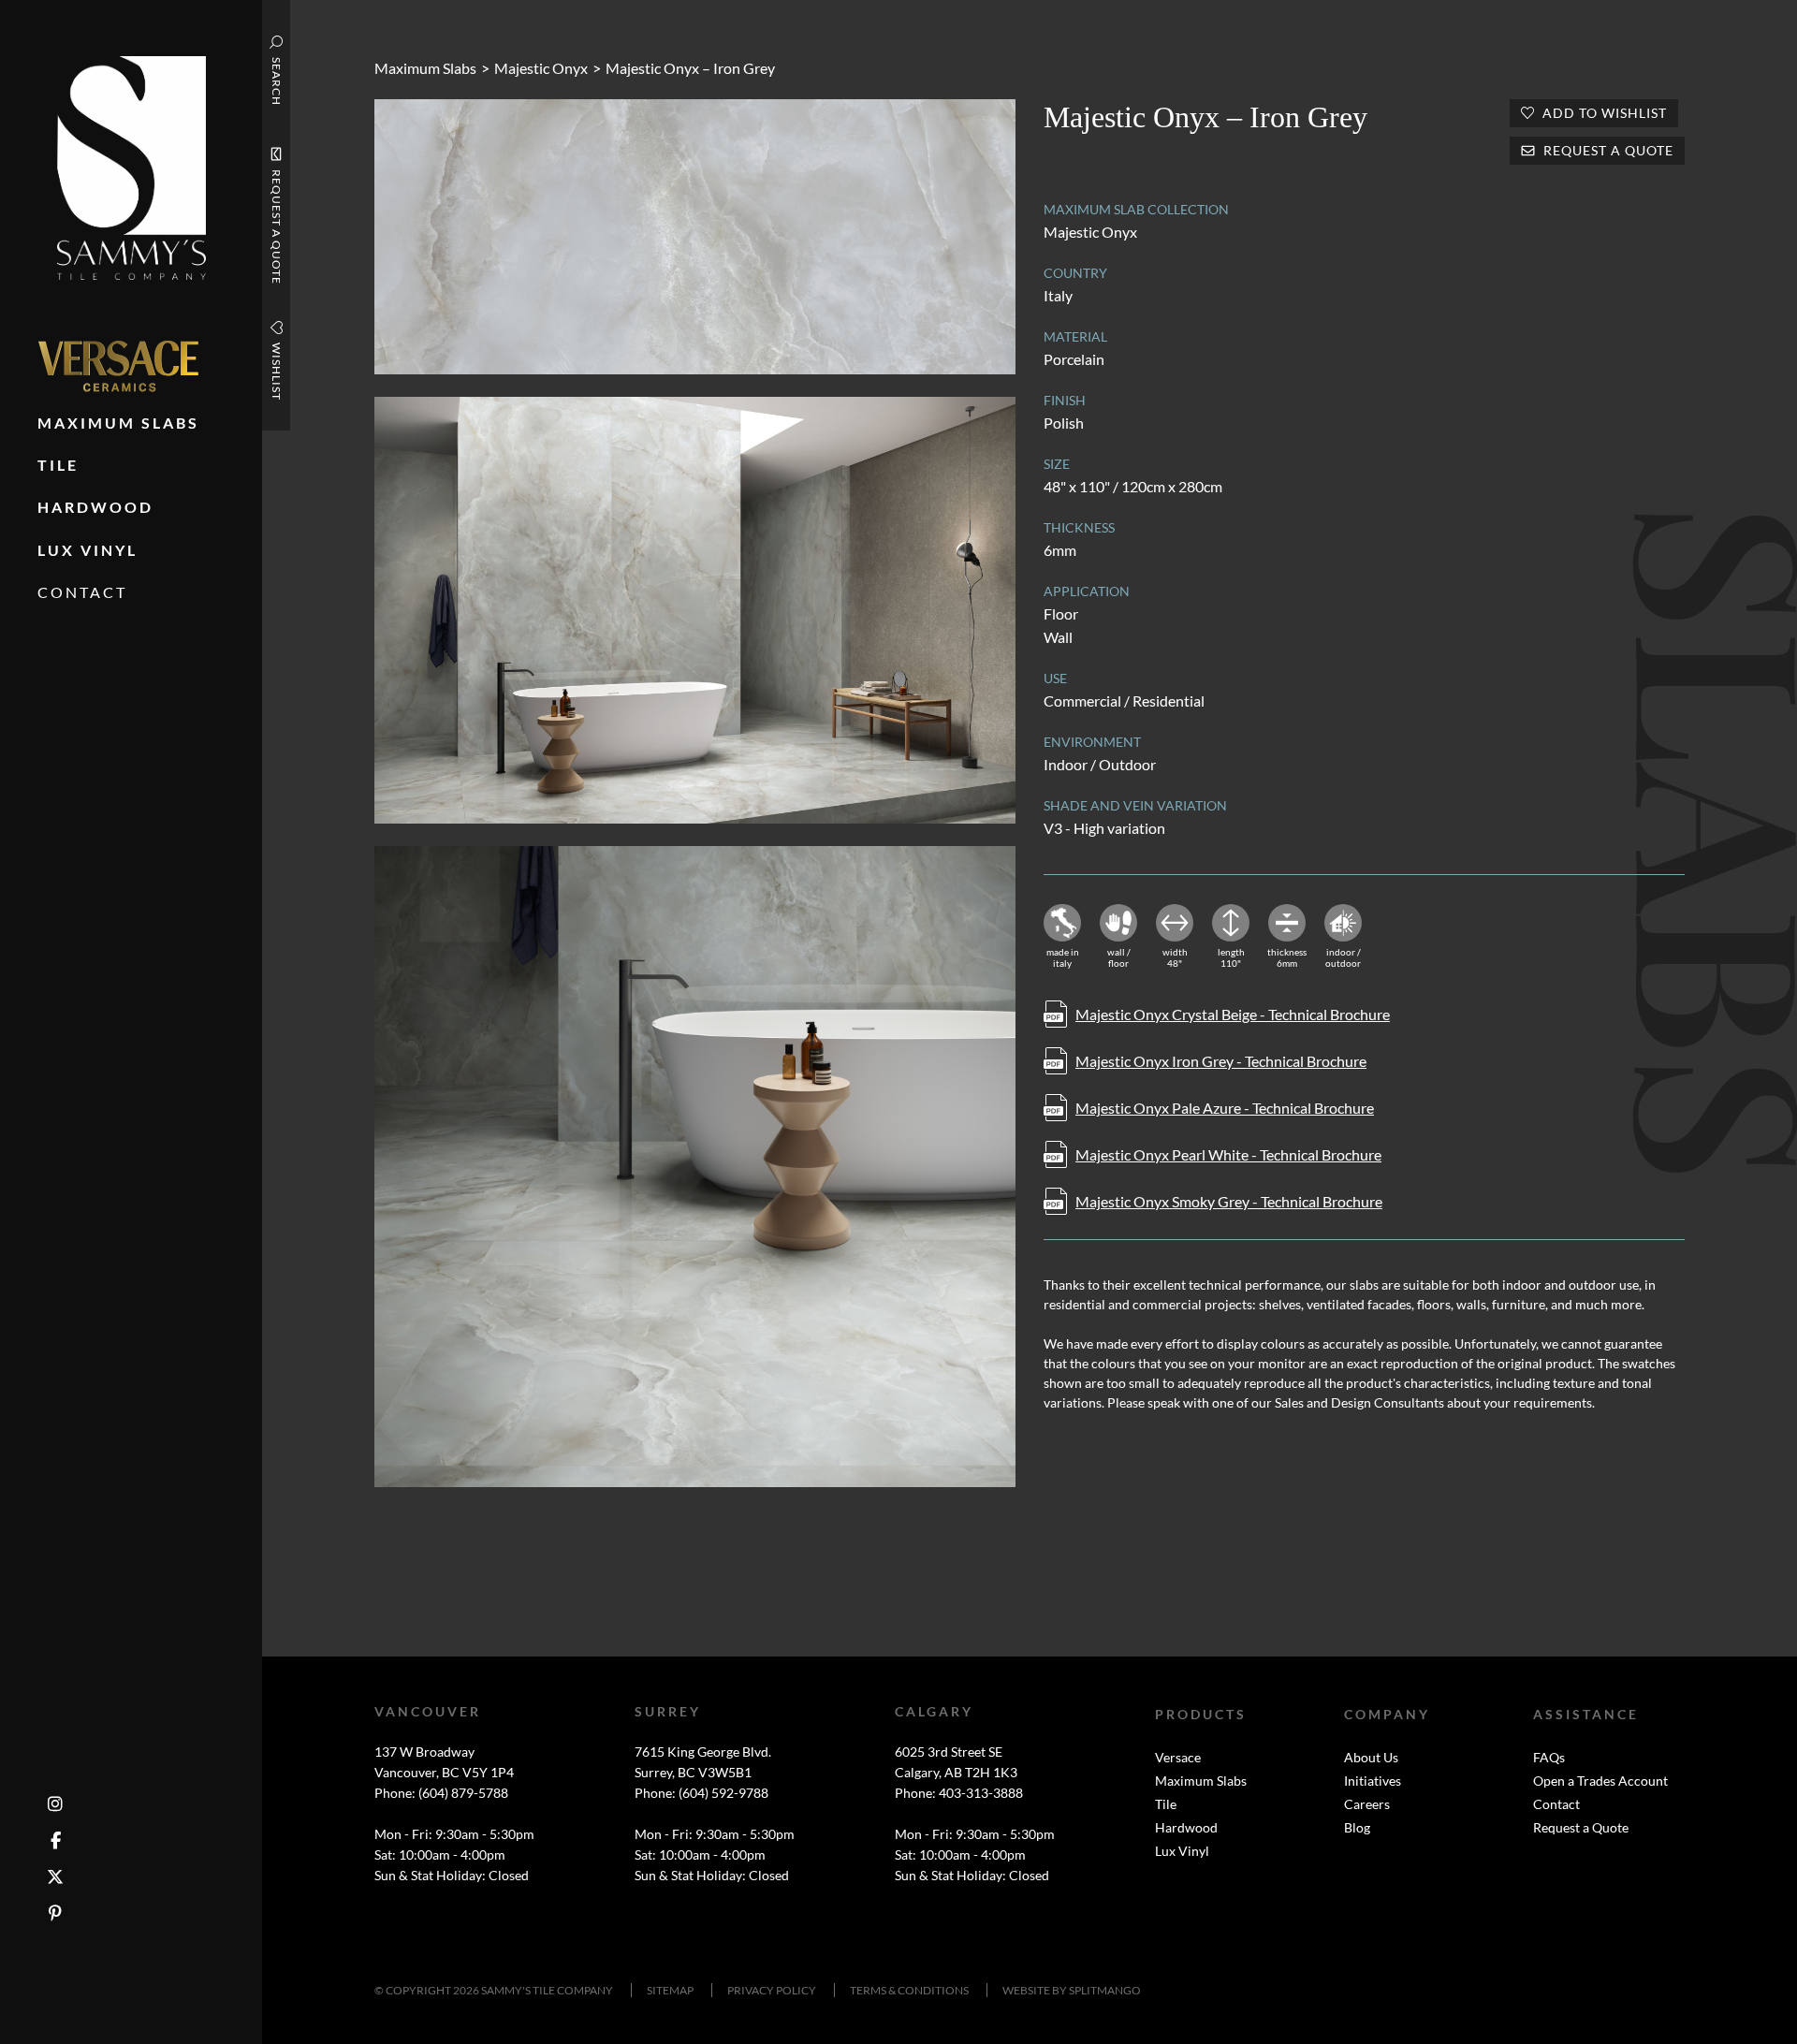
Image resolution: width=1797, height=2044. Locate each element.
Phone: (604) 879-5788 (441, 1793)
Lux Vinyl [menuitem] (88, 550)
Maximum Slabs (425, 68)
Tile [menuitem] (58, 465)
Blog (1357, 1827)
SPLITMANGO (1105, 1990)
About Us (1371, 1757)
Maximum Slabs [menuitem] (118, 423)
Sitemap (670, 1990)
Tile (1166, 1804)
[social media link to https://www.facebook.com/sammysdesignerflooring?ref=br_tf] (56, 1840)
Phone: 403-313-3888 (959, 1793)
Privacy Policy (772, 1990)
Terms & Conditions (909, 1990)
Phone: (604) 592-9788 (701, 1793)
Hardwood (1186, 1827)
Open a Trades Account (1600, 1781)
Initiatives (1373, 1781)
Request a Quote (1581, 1827)
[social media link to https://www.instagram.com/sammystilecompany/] (55, 1804)
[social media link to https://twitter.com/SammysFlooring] (55, 1877)
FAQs (1549, 1757)
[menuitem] (118, 366)
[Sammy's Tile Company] (131, 166)
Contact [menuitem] (82, 592)
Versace (1178, 1757)
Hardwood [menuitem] (95, 507)
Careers (1367, 1804)
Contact (1556, 1804)
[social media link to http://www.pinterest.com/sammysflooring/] (55, 1913)
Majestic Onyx (541, 68)
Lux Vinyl (1182, 1851)
